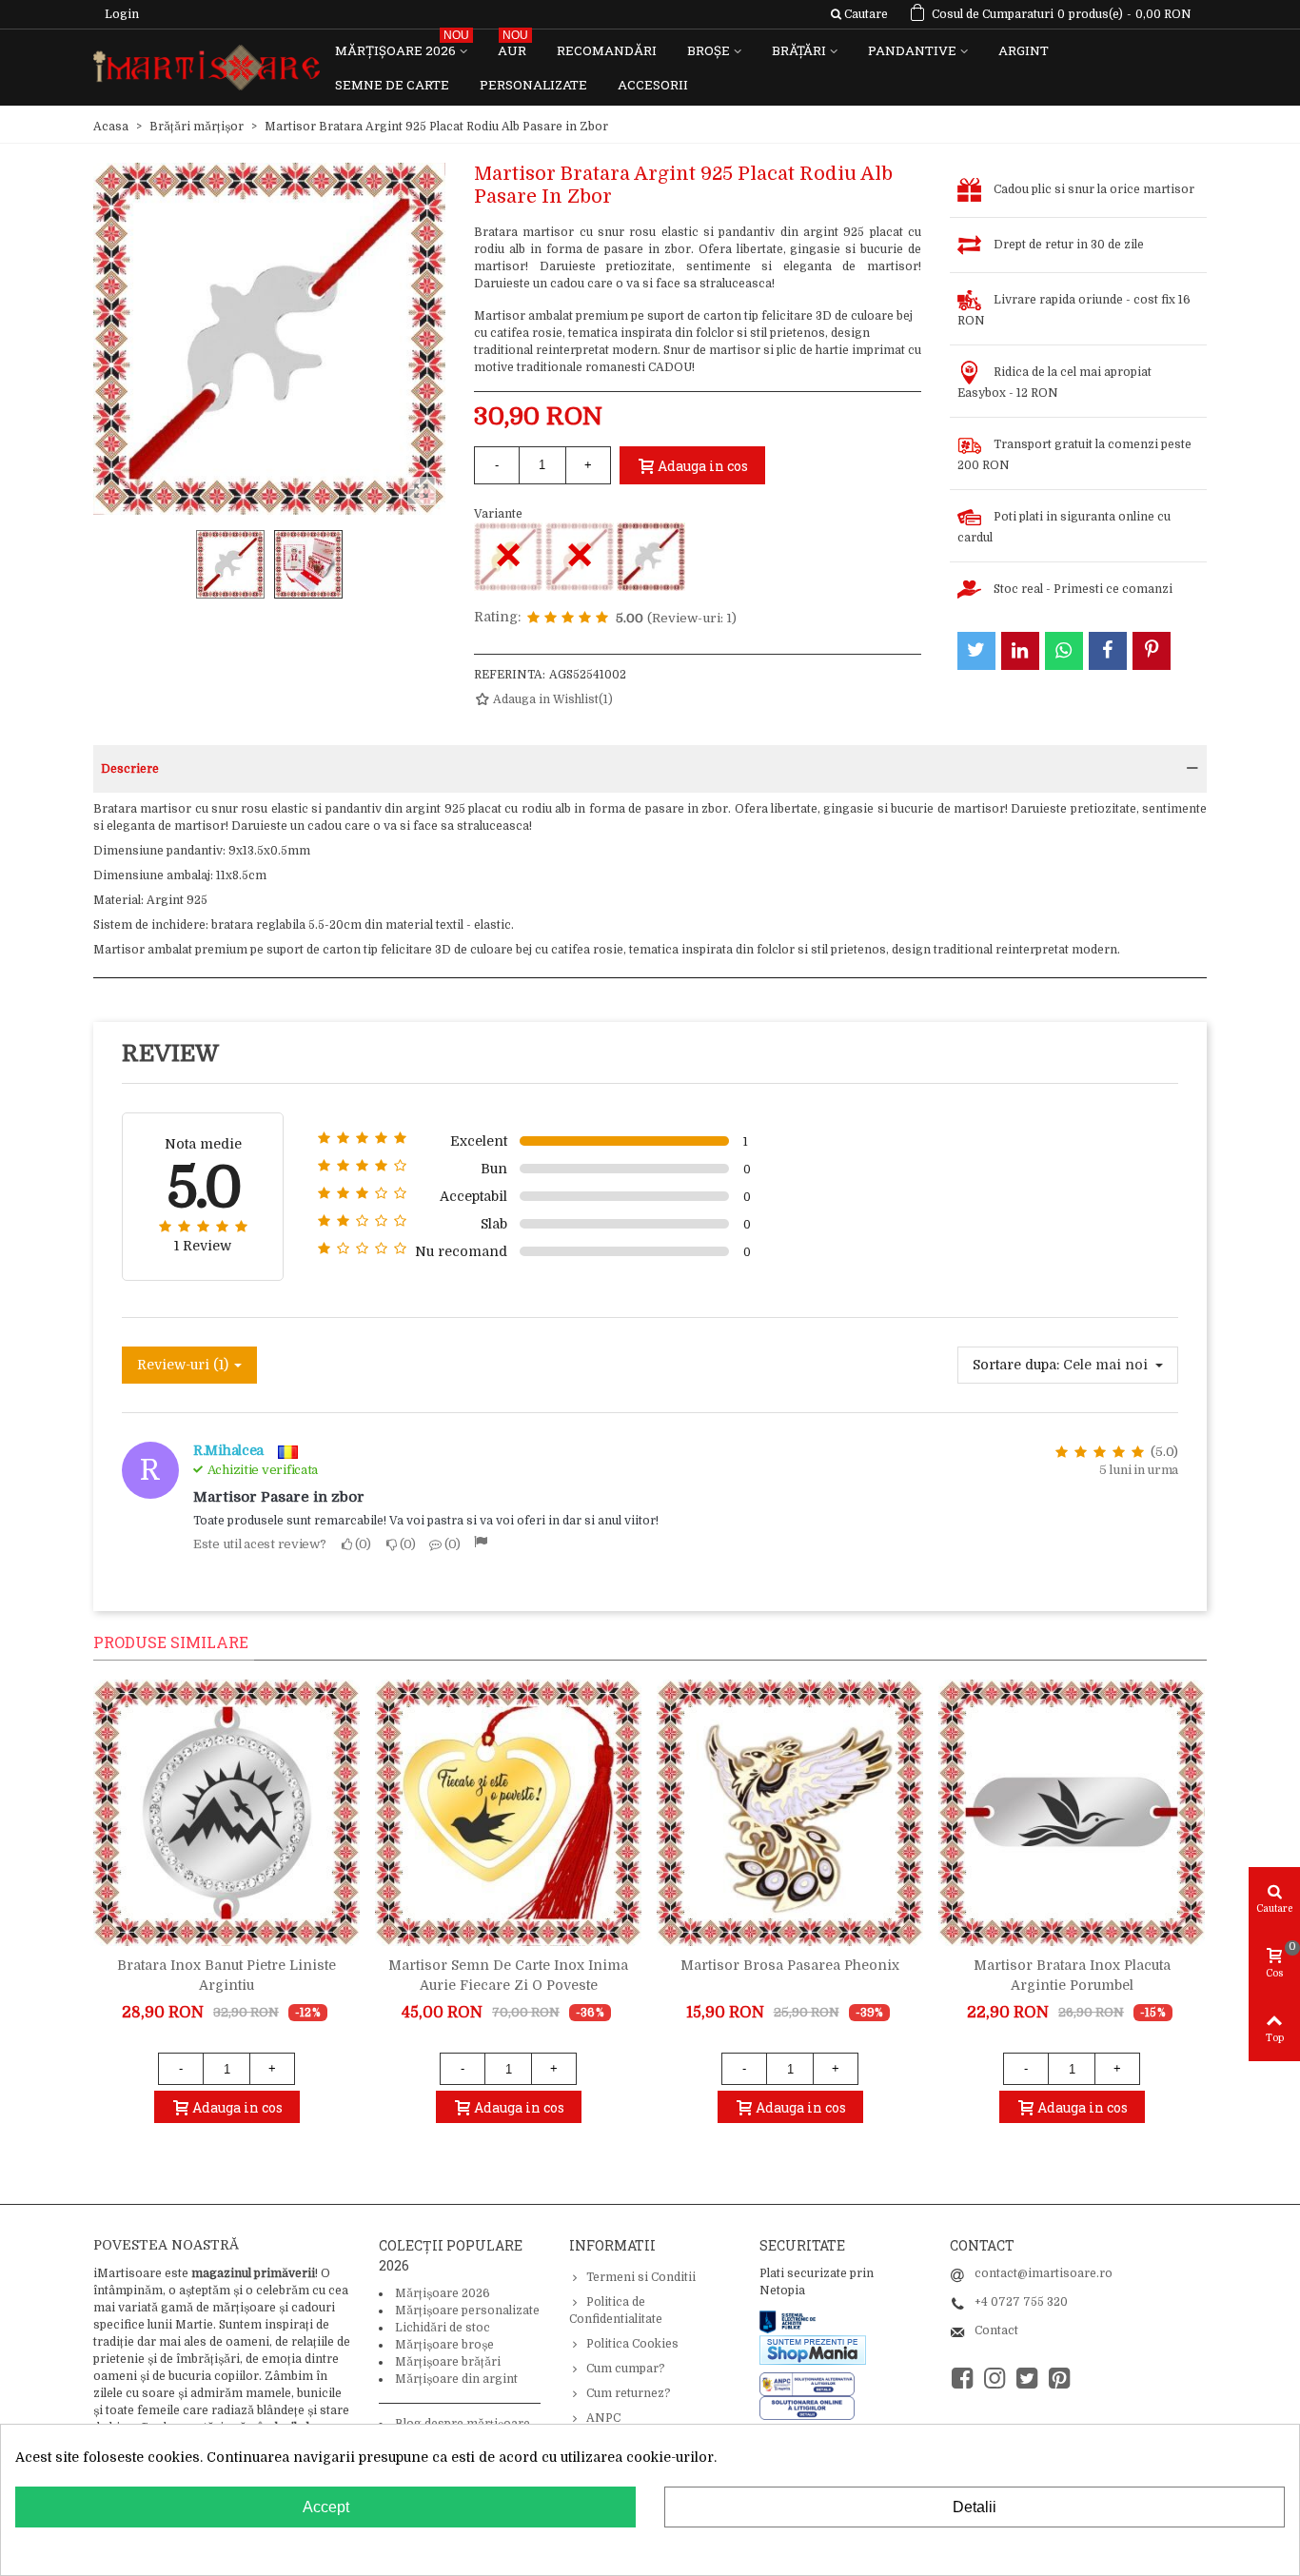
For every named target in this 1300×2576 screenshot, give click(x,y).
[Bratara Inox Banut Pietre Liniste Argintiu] (227, 1813)
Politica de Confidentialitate (616, 2311)
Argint (1024, 50)
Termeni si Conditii (641, 2277)
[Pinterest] (1059, 2379)
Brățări (799, 50)
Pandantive (912, 50)
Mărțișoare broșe (444, 2345)
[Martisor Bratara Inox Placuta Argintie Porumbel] (1072, 1813)
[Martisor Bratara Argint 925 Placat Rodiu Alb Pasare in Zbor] (651, 557)
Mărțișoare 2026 (402, 46)
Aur (513, 46)
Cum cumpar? (626, 2369)
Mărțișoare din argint (456, 2379)
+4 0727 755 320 (1021, 2302)
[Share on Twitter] (976, 651)
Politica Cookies (632, 2344)
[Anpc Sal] (812, 2384)
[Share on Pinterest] (1152, 651)
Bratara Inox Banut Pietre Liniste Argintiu (227, 1975)
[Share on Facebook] (1108, 651)
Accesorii (653, 85)
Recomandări (607, 50)
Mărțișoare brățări (448, 2362)
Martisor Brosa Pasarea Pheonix (790, 1965)
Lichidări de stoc (443, 2328)
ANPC (603, 2418)
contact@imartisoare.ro (1044, 2273)
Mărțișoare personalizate (467, 2311)
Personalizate (533, 85)
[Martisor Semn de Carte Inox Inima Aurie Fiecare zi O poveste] (508, 1813)
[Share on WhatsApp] (1064, 651)
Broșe (709, 50)
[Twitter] (1027, 2379)
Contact (996, 2330)
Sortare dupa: (1016, 1365)
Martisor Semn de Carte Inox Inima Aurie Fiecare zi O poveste (508, 1975)
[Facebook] (962, 2379)
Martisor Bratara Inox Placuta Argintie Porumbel (1072, 1975)
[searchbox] (859, 14)
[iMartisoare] (207, 68)
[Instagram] (995, 2379)
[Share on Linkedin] (1020, 651)
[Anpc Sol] (807, 2408)
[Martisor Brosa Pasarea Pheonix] (790, 1813)
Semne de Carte (392, 85)
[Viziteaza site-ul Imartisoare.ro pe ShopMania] (813, 2350)
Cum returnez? (629, 2393)
